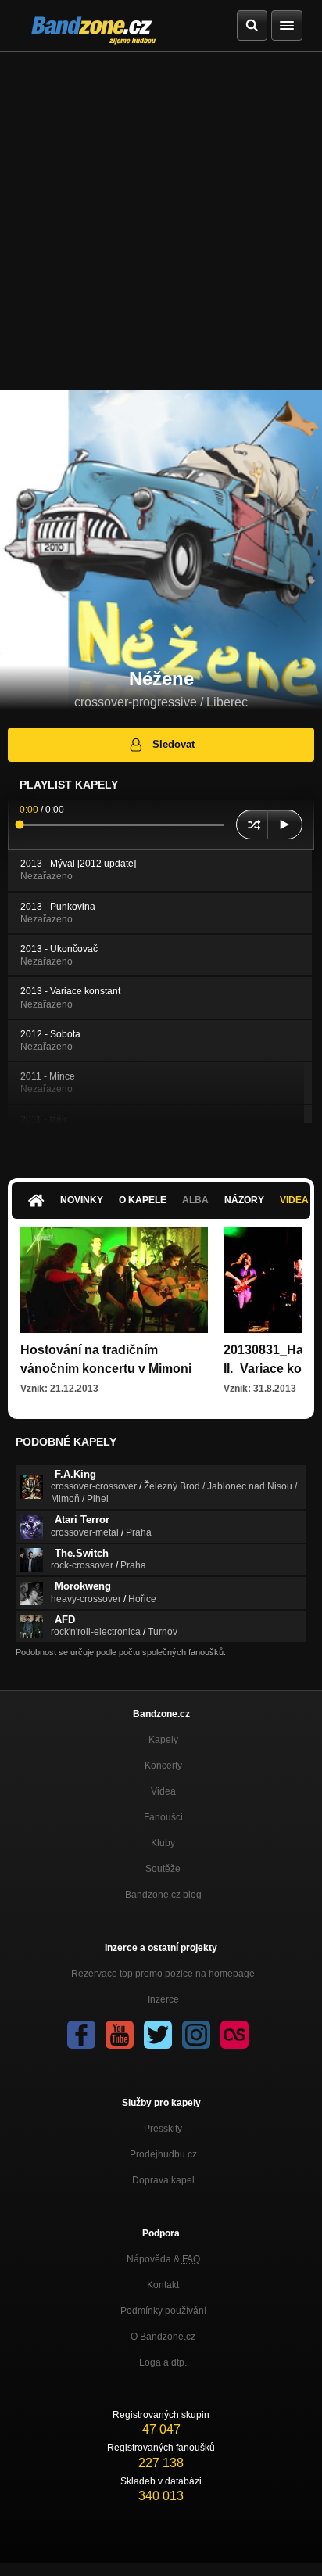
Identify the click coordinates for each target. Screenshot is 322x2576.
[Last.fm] (234, 2035)
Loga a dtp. (163, 2362)
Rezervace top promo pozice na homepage (163, 1974)
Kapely (163, 1740)
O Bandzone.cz (163, 2337)
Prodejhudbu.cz (163, 2154)
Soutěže (163, 1869)
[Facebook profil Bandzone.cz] (81, 2035)
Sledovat (174, 744)
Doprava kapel (163, 2180)
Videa (163, 1791)
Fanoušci (163, 1817)
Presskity (163, 2129)
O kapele (143, 1200)
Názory (244, 1200)
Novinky (82, 1200)
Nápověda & (163, 2259)
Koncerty (163, 1766)
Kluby (163, 1843)
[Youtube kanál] (120, 2035)
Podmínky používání (163, 2311)
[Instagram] (196, 2035)
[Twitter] (158, 2035)
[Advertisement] (161, 221)
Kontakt (163, 2285)
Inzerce (163, 1999)
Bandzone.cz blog (163, 1895)
